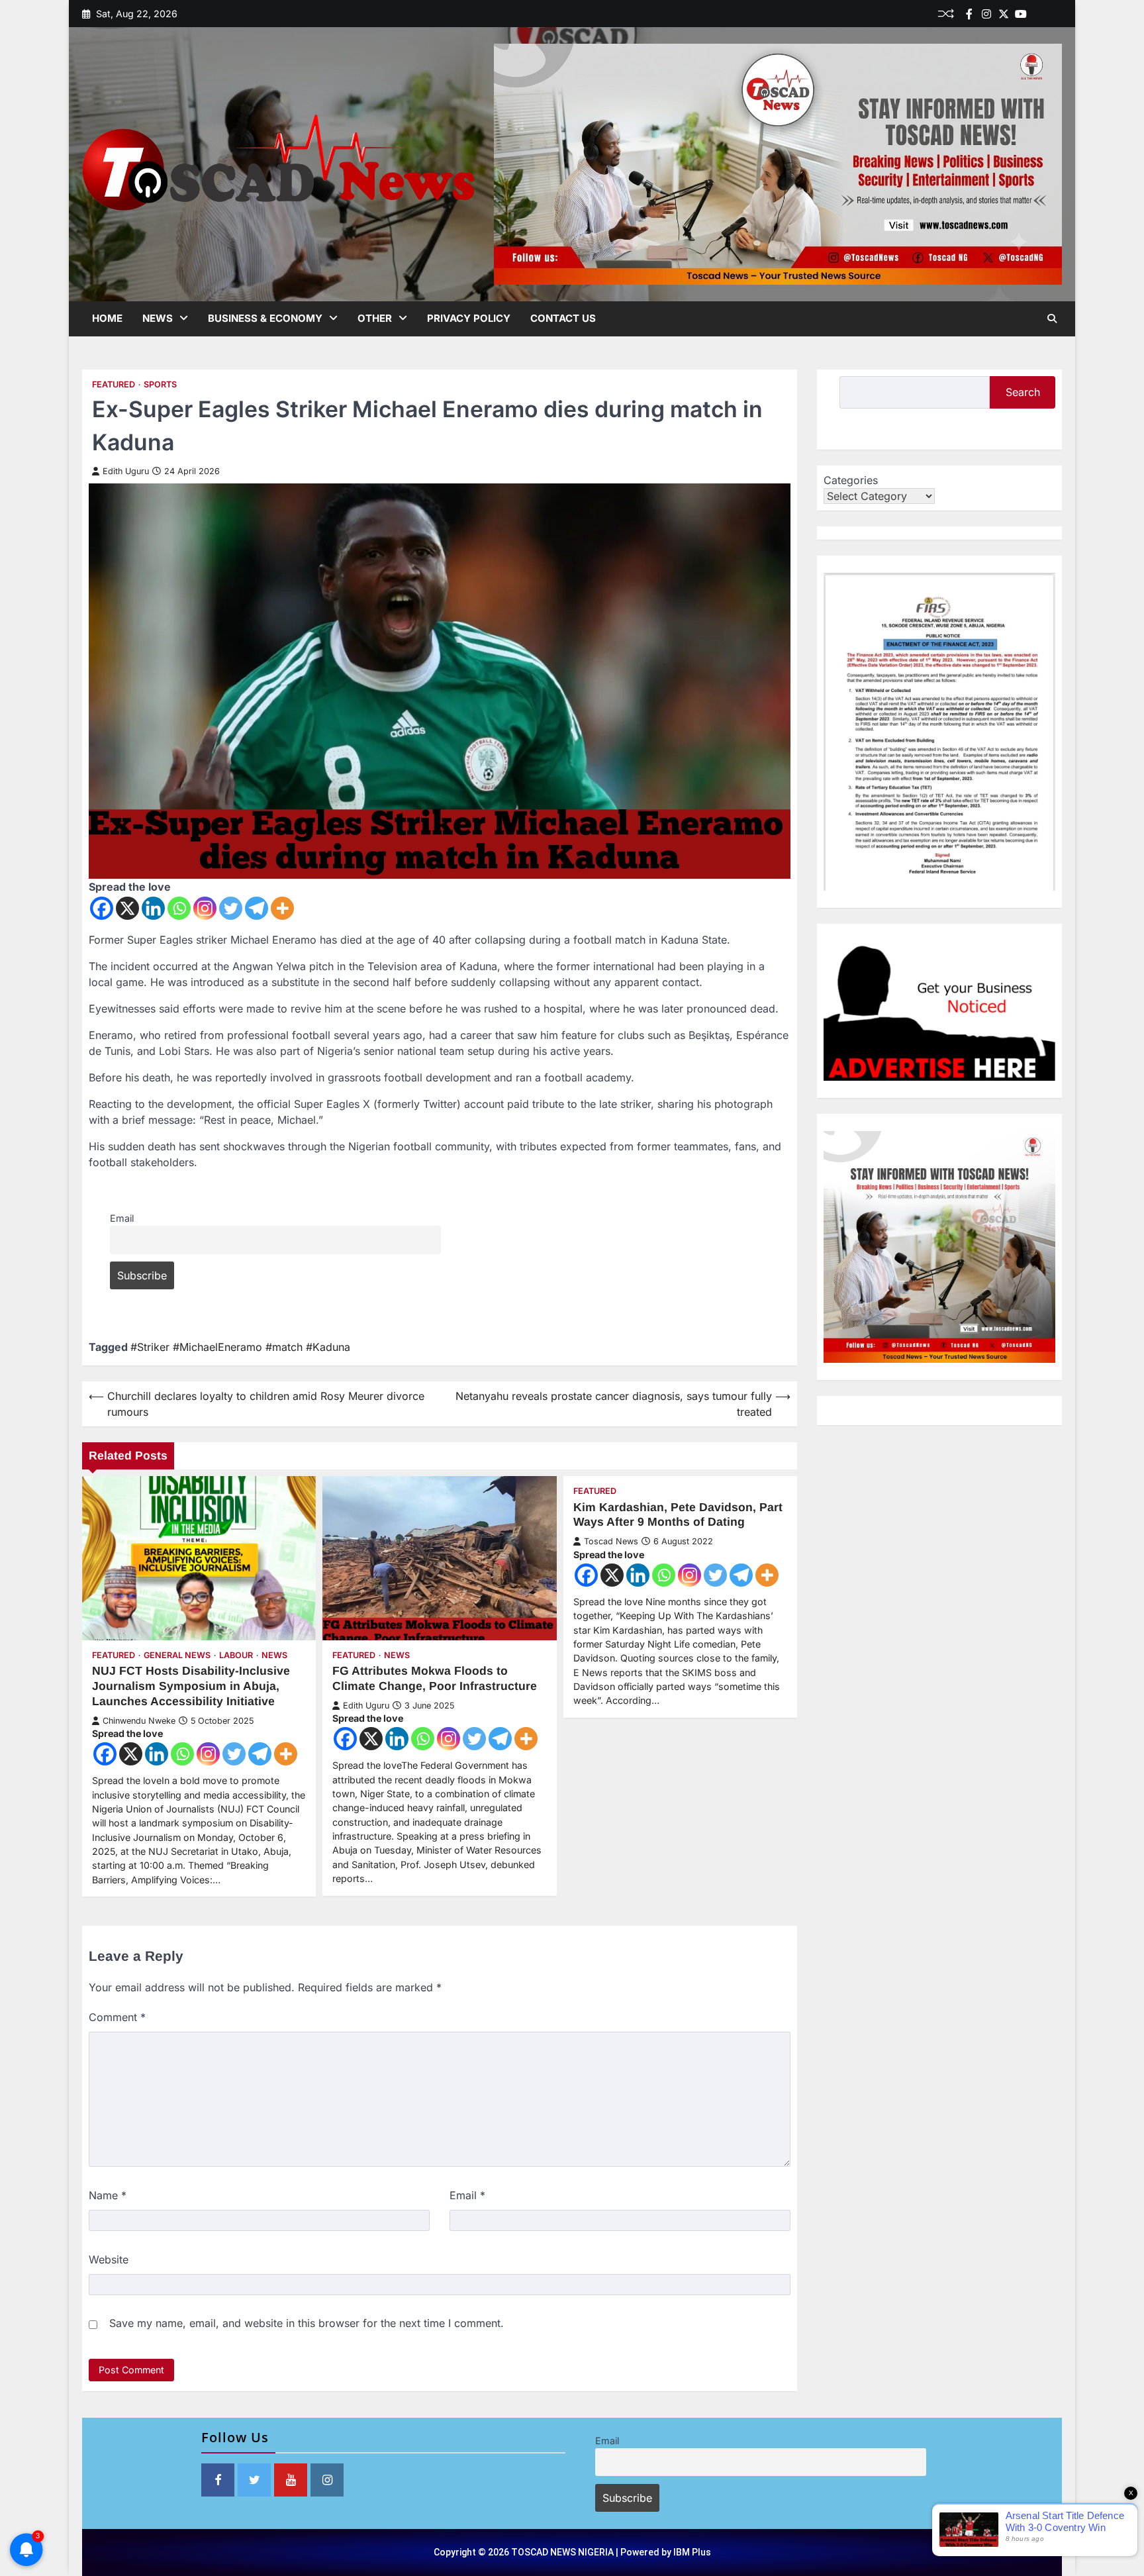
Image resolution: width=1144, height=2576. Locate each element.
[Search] (1052, 319)
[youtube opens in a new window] (291, 2480)
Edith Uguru (126, 471)
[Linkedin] (1055, 14)
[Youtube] (1021, 14)
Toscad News (611, 1541)
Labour (236, 1655)
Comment (117, 2017)
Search (1023, 392)
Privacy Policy (469, 318)
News (158, 318)
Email (122, 1218)
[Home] (1038, 14)
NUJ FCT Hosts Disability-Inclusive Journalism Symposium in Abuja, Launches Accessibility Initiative (191, 1686)
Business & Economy (265, 318)
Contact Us (563, 318)
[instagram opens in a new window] (327, 2480)
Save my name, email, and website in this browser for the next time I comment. (307, 2323)
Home (107, 318)
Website (109, 2259)
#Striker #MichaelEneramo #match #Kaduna (240, 1347)
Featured (114, 384)
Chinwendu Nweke (139, 1721)
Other (375, 318)
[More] (282, 908)
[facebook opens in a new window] (218, 2480)
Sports (160, 384)
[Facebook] (969, 14)
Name (108, 2195)
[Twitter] (1004, 14)
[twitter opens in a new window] (254, 2480)
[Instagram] (205, 908)
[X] (127, 908)
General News (177, 1655)
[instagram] (986, 14)
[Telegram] (257, 908)
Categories (851, 480)
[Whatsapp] (179, 908)
